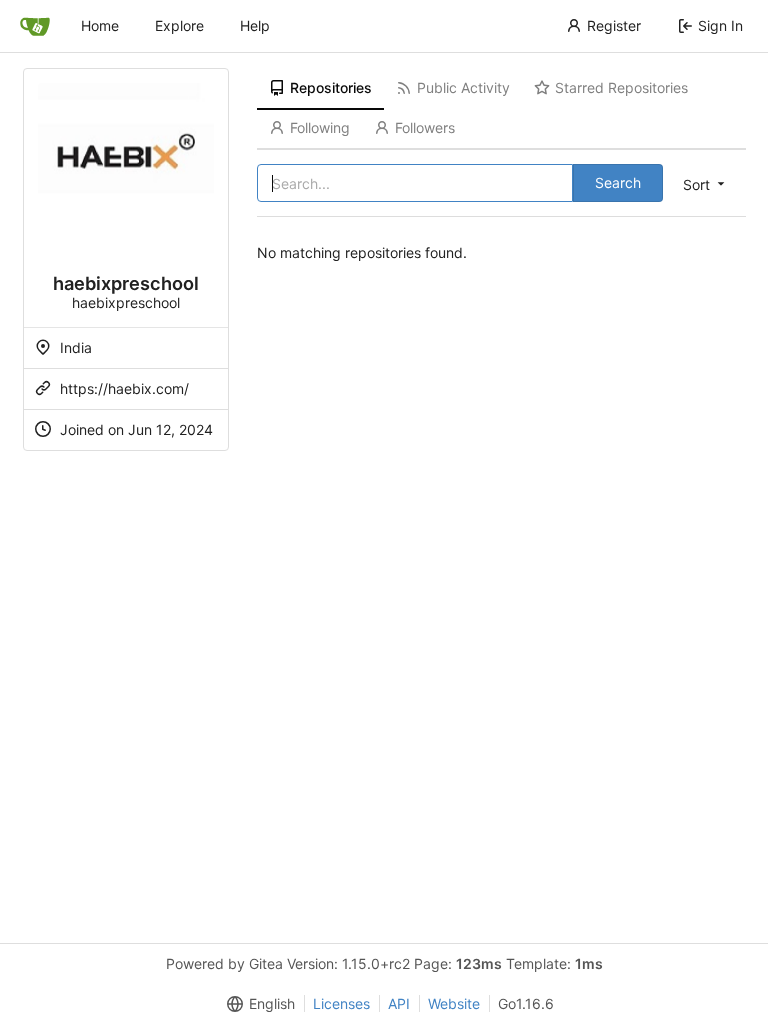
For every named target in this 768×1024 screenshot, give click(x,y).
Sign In (720, 25)
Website (454, 1003)
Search (618, 182)
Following (320, 127)
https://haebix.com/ (124, 388)
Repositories (331, 87)
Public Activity (463, 87)
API (399, 1003)
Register (614, 25)
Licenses (341, 1003)
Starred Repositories (621, 87)
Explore (179, 25)
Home (100, 25)
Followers (425, 127)
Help (255, 25)
